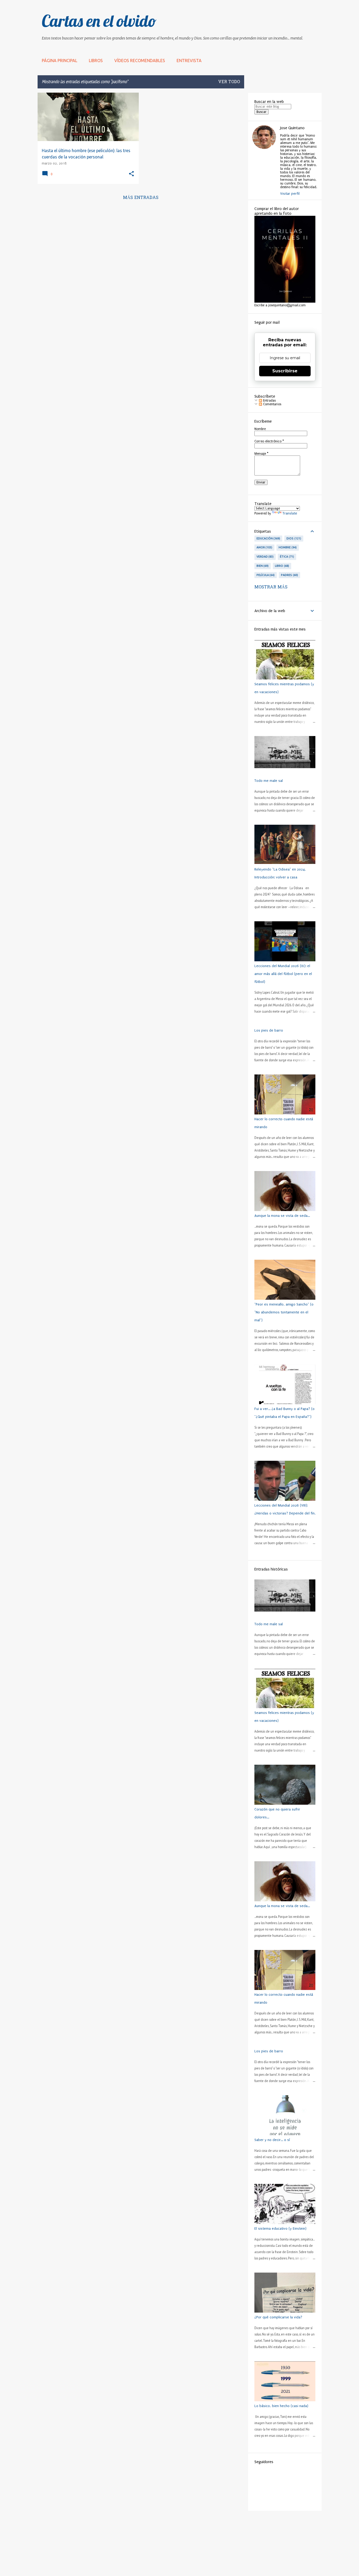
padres (289, 575)
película (265, 575)
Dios (293, 538)
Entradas (269, 401)
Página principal (60, 61)
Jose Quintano (292, 128)
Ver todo (229, 82)
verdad (265, 557)
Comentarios (272, 404)
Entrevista (189, 61)
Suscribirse (285, 371)
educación (268, 538)
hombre (287, 547)
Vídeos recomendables (140, 61)
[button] (131, 174)
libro (281, 566)
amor (264, 547)
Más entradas (141, 198)
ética (286, 557)
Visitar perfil (290, 194)
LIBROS (96, 61)
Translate (290, 513)
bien (262, 566)
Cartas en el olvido (99, 21)
